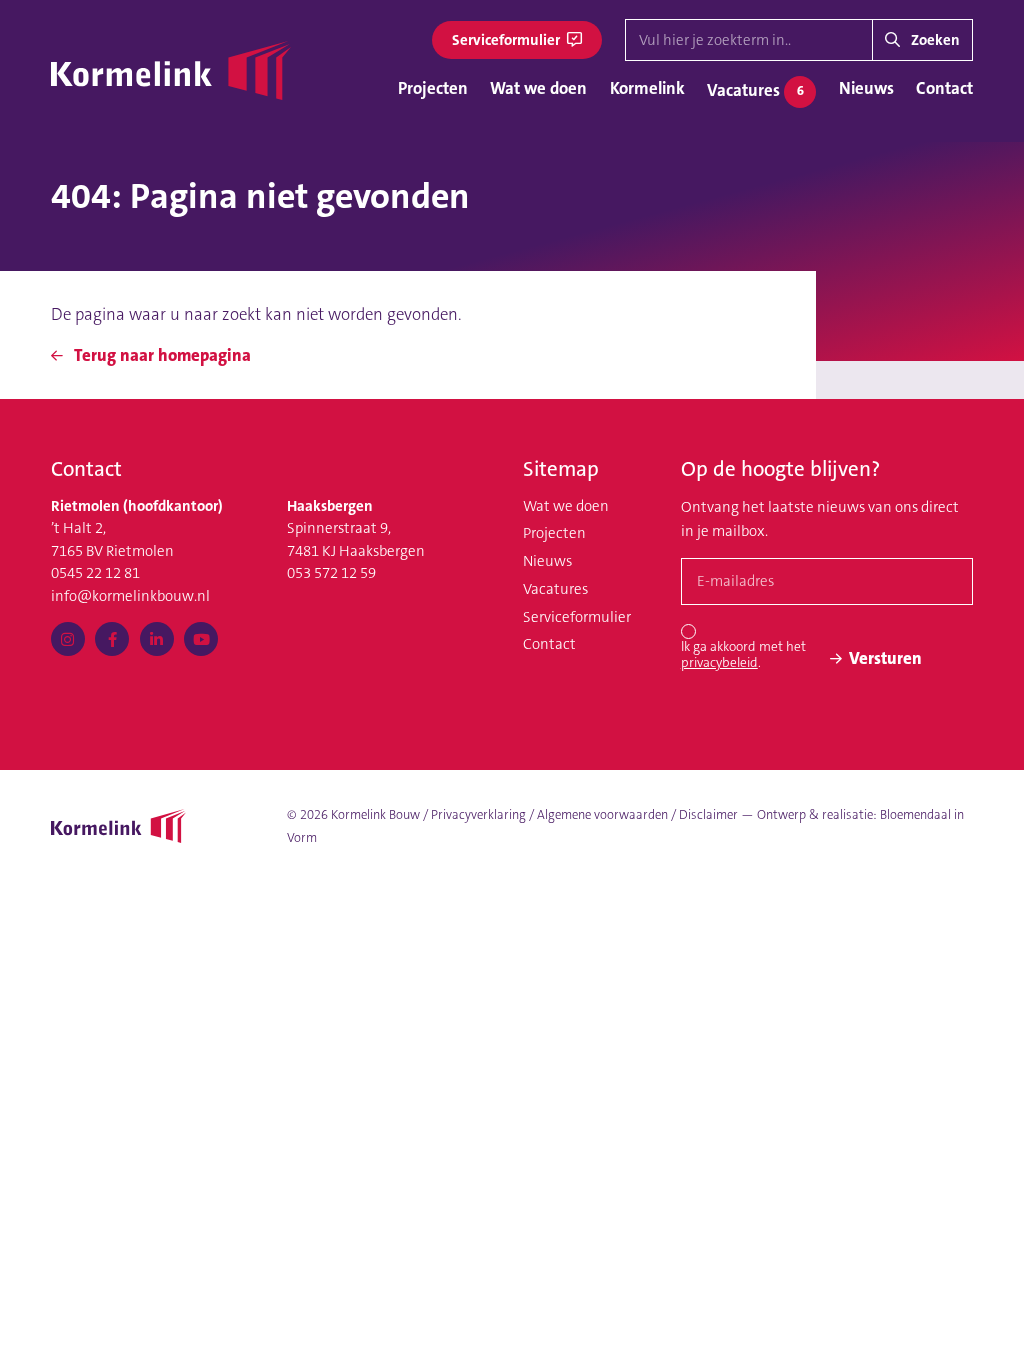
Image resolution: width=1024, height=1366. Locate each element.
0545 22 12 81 (95, 573)
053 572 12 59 (331, 573)
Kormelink (647, 88)
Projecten (433, 88)
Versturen (885, 658)
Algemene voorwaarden (602, 815)
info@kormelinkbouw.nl (130, 596)
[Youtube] (201, 639)
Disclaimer (708, 815)
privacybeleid (719, 662)
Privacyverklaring (478, 815)
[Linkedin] (157, 639)
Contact (944, 88)
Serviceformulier (507, 40)
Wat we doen (538, 88)
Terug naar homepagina (160, 355)
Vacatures (755, 89)
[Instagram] (68, 639)
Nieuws (866, 88)
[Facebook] (112, 639)
